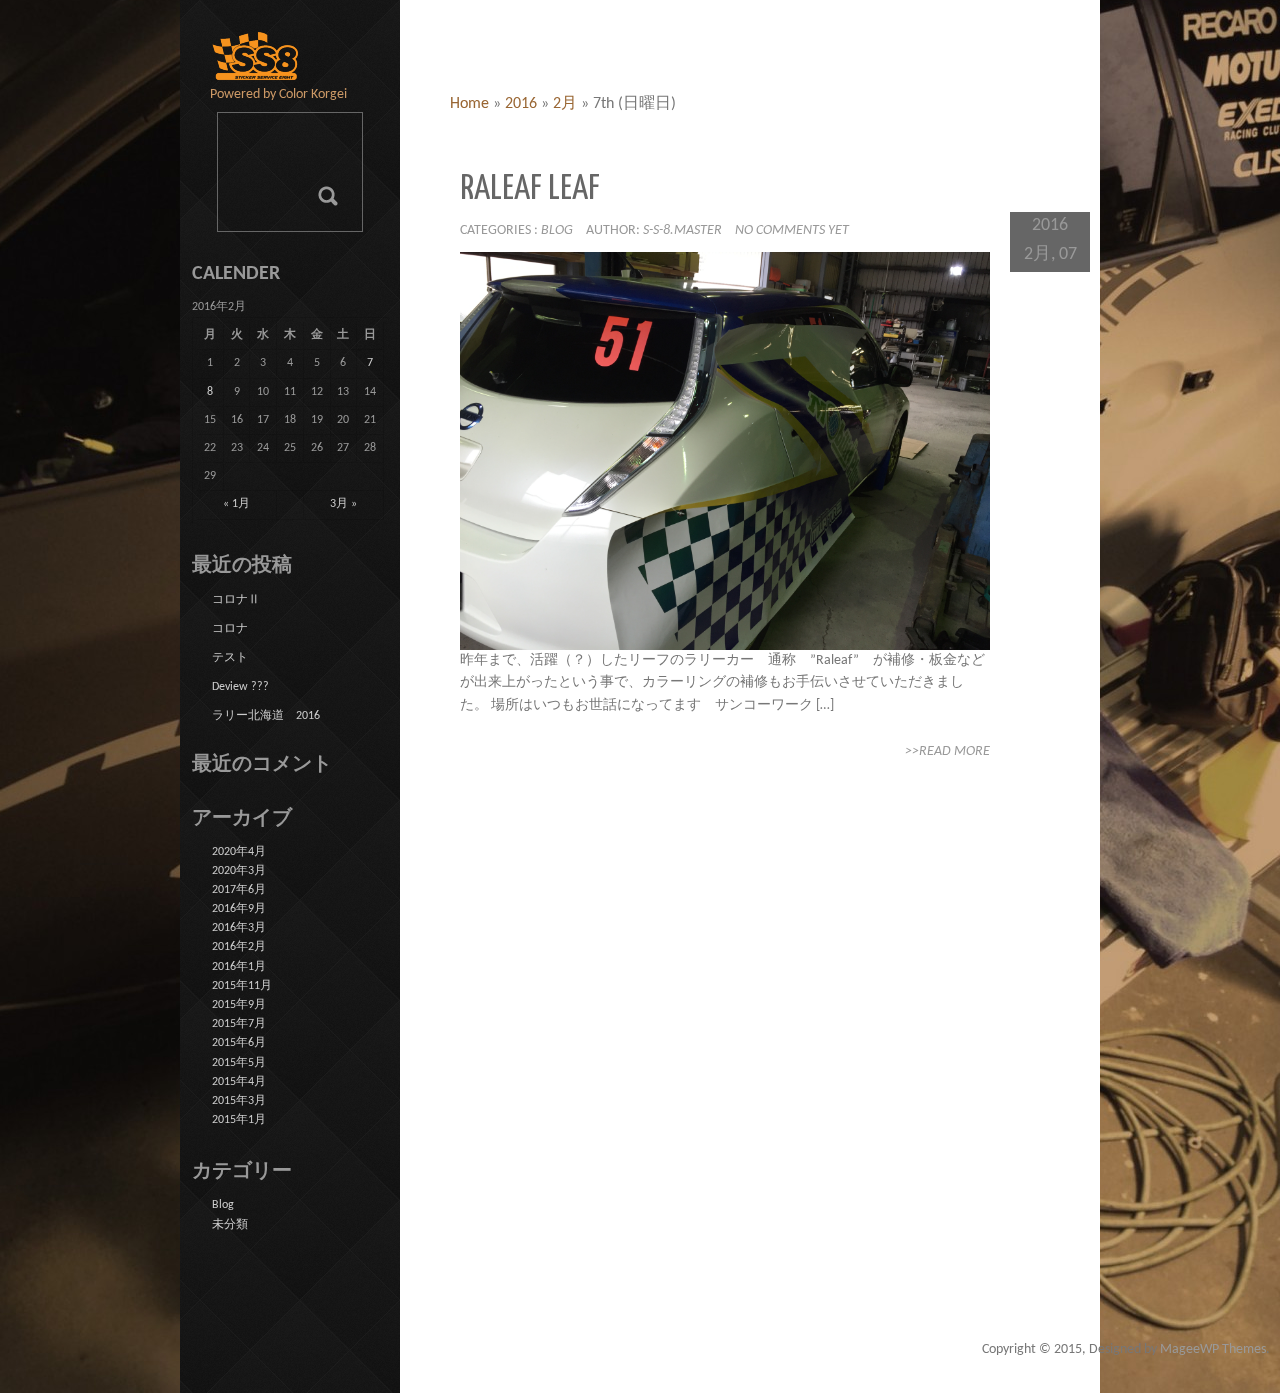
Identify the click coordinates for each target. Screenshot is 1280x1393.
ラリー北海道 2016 (266, 716)
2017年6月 (239, 890)
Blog (557, 230)
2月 (565, 104)
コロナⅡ (236, 600)
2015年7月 (239, 1024)
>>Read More (947, 751)
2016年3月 (239, 928)
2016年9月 (239, 909)
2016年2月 (239, 947)
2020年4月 (239, 852)
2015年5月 (239, 1063)
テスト (230, 658)
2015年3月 (239, 1101)
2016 (521, 104)
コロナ (230, 629)
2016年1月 (239, 967)
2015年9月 (239, 1005)
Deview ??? (240, 687)
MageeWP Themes (1213, 1349)
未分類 (230, 1225)
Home (469, 104)
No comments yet (792, 230)
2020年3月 (239, 871)
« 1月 (236, 504)
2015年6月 (239, 1043)
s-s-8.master (682, 230)
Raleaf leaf (530, 189)
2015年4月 (239, 1082)
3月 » (343, 504)
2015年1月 (239, 1120)
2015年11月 (242, 986)
